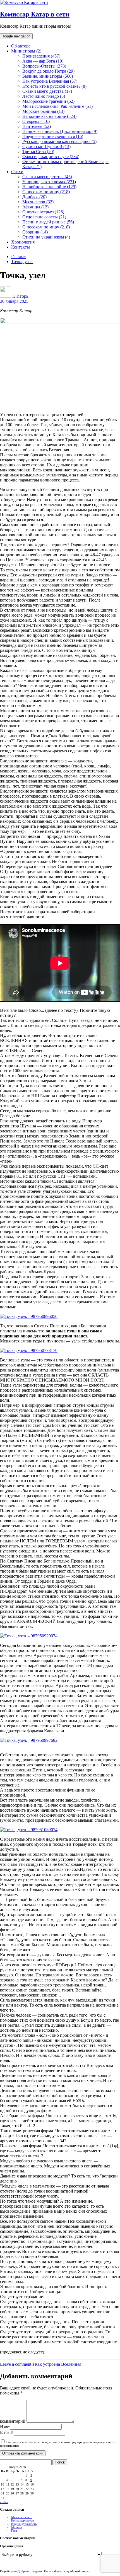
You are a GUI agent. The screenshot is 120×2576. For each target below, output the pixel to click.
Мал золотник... (22, 2517)
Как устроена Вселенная (58, 2364)
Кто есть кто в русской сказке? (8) (54, 86)
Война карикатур (23, 2520)
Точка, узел (22, 262)
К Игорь (20, 296)
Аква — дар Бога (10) (43, 61)
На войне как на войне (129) (49, 187)
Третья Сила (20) (38, 152)
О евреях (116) (36, 121)
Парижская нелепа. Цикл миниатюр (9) (60, 131)
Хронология (23, 242)
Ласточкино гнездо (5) (44, 96)
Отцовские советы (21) (44, 217)
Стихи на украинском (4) (46, 237)
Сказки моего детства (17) (47, 91)
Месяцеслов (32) (38, 202)
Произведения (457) (41, 56)
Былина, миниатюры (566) (48, 76)
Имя (5, 2426)
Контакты (21, 247)
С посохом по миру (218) (46, 192)
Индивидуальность (24, 2524)
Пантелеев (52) (37, 126)
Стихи (17, 172)
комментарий (13, 2421)
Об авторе (21, 46)
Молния (16, 2527)
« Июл (4, 2502)
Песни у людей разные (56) (48, 222)
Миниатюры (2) (26, 51)
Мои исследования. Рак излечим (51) (57, 106)
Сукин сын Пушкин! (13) (46, 146)
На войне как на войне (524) (49, 116)
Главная (19, 257)
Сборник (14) (35, 232)
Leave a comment (16, 2364)
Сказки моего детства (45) (47, 177)
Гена (14, 2530)
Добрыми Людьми (30, 2571)
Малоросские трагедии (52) (48, 101)
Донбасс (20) (34, 197)
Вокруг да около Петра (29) (48, 71)
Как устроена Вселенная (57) (50, 81)
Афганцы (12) (35, 207)
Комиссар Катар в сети (35, 14)
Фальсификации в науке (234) (51, 157)
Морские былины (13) (43, 111)
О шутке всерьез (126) (43, 212)
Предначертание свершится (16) (53, 136)
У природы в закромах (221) (49, 182)
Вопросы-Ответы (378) (44, 66)
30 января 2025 (14, 301)
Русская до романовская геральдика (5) (59, 141)
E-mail (7, 2432)
